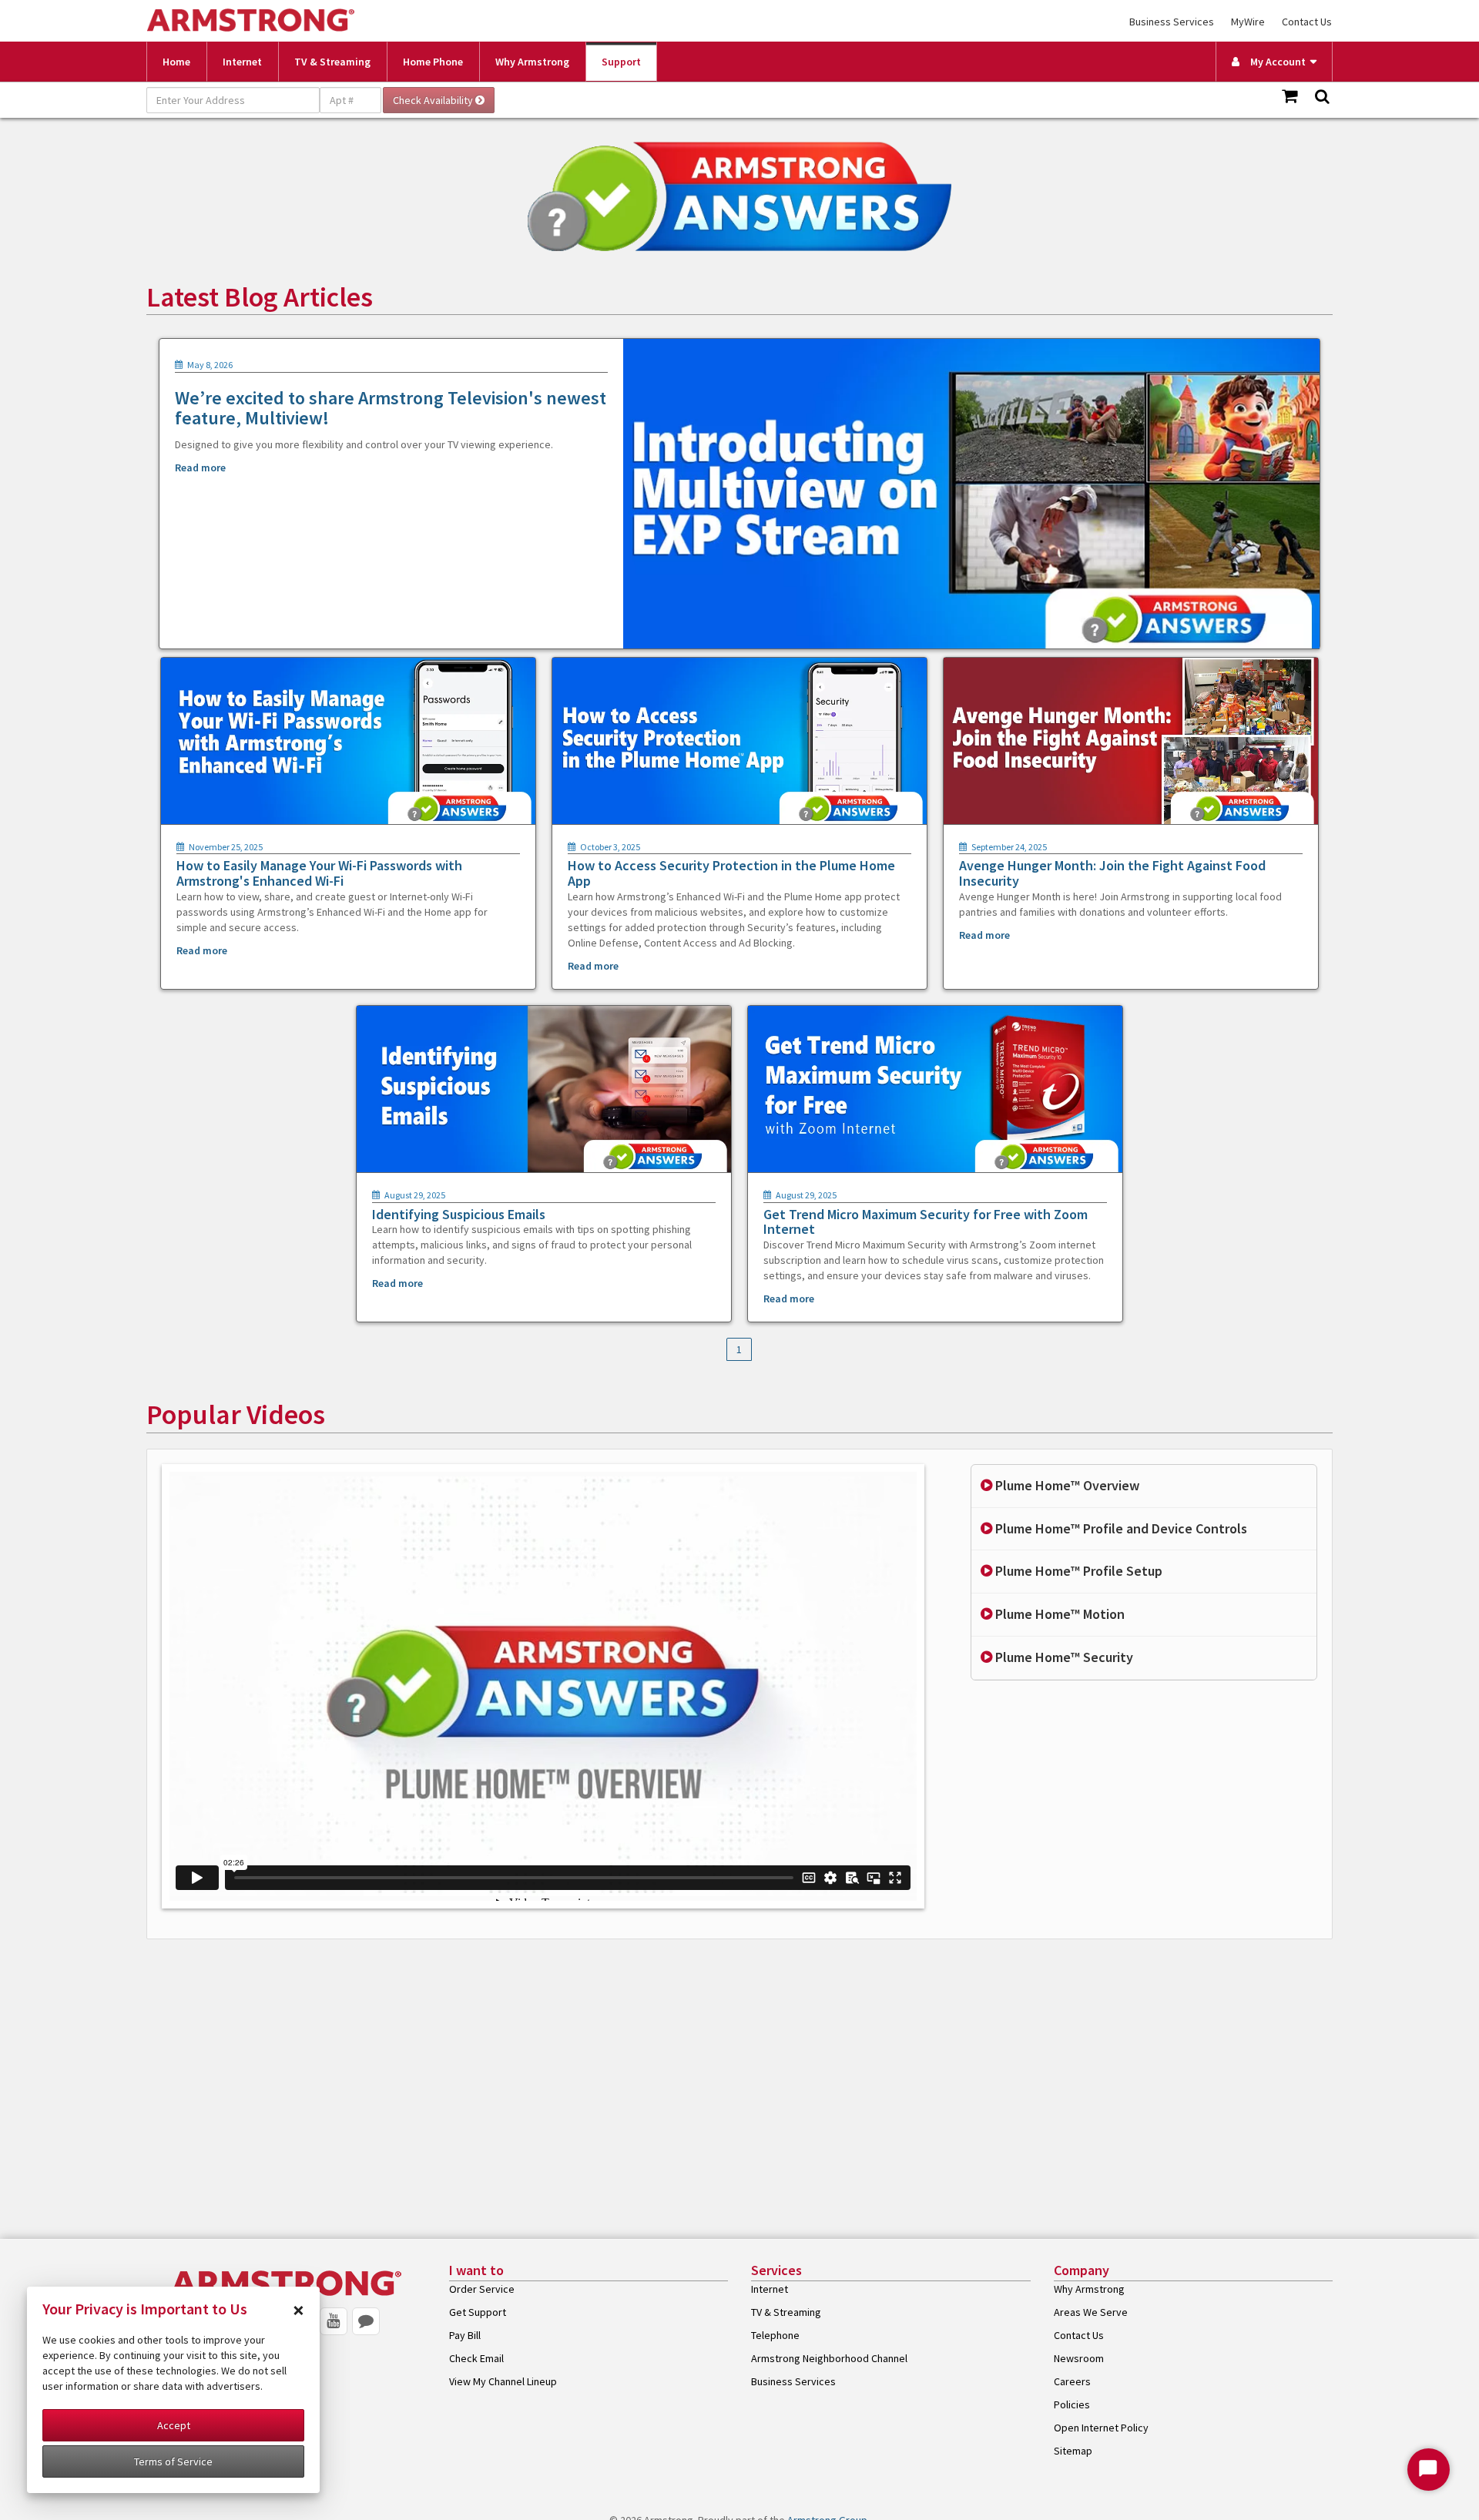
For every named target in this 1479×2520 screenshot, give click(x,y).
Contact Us (1307, 22)
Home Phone (433, 62)
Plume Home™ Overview (1066, 1485)
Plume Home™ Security (1063, 1657)
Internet (242, 62)
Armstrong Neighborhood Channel (829, 2358)
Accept (174, 2425)
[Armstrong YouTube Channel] (334, 2321)
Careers (1072, 2381)
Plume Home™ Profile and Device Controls (1120, 1528)
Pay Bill (465, 2335)
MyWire (1248, 22)
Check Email (476, 2358)
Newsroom (1079, 2358)
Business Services (1172, 22)
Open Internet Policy (1101, 2428)
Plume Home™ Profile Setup (1077, 1571)
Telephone (775, 2335)
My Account (1274, 62)
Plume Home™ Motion (1058, 1614)
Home (176, 62)
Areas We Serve (1091, 2312)
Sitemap (1073, 2451)
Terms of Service (173, 2461)
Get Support (478, 2312)
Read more (200, 467)
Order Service (482, 2289)
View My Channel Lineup (503, 2381)
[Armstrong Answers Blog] (366, 2321)
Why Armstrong (532, 62)
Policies (1072, 2404)
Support (621, 62)
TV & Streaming (332, 62)
